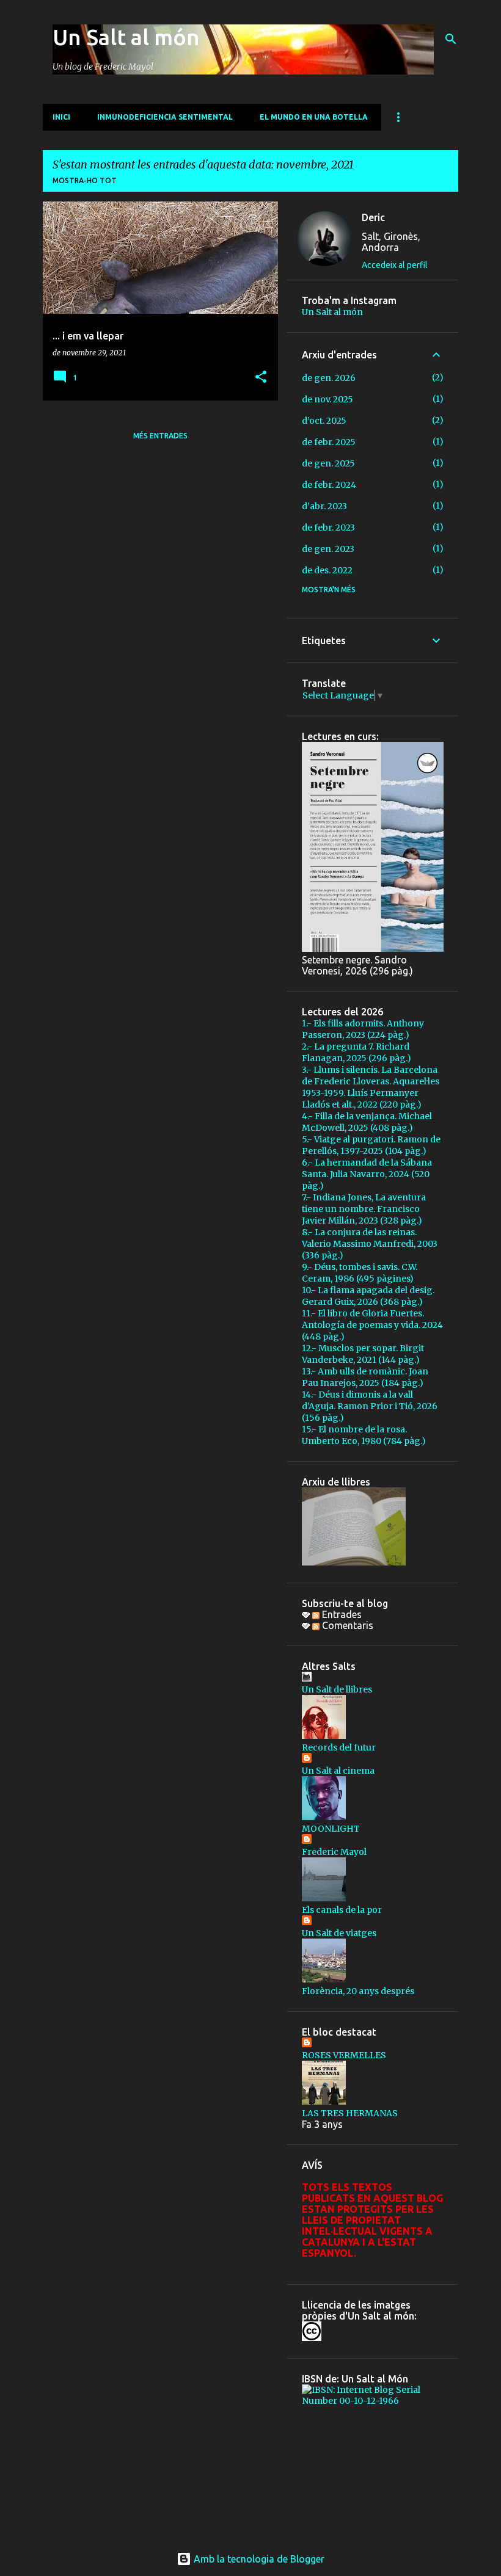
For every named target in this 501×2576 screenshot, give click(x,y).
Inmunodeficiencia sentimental (165, 117)
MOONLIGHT (331, 1829)
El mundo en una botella (314, 117)
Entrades (341, 1614)
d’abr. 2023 (324, 506)
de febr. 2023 (328, 528)
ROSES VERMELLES (344, 2055)
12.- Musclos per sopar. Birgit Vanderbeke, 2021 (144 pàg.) (363, 1354)
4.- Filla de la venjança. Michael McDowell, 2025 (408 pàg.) (367, 1122)
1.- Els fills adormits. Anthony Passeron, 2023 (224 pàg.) (363, 1029)
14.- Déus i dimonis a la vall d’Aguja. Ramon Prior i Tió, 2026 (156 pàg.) (370, 1406)
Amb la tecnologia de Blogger (258, 2559)
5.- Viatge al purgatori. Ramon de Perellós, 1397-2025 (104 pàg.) (371, 1145)
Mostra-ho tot (85, 180)
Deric (373, 217)
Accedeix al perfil (395, 265)
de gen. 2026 (329, 378)
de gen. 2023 (328, 549)
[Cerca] (451, 39)
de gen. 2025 (328, 463)
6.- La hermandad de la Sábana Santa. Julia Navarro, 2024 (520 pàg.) (367, 1174)
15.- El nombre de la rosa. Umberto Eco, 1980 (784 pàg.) (364, 1435)
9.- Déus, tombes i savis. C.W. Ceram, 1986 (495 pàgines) (360, 1273)
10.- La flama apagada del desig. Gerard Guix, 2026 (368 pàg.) (368, 1296)
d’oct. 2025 (324, 421)
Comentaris (346, 1625)
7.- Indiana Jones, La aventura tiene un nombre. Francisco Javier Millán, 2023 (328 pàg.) (364, 1209)
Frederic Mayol (334, 1852)
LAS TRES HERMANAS (350, 2113)
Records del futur (339, 1747)
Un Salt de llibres (337, 1689)
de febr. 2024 (329, 485)
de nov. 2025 (327, 399)
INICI (61, 117)
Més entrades (160, 436)
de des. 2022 (327, 570)
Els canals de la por (342, 1910)
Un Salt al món (126, 37)
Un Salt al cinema (338, 1771)
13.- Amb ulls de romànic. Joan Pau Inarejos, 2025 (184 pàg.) (365, 1377)
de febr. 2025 (329, 442)
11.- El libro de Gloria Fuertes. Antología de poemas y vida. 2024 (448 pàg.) (372, 1325)
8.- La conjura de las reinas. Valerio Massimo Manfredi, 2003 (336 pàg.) (370, 1244)
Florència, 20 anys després (358, 1991)
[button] (261, 378)
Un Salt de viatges (339, 1933)
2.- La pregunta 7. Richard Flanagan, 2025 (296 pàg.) (357, 1052)
